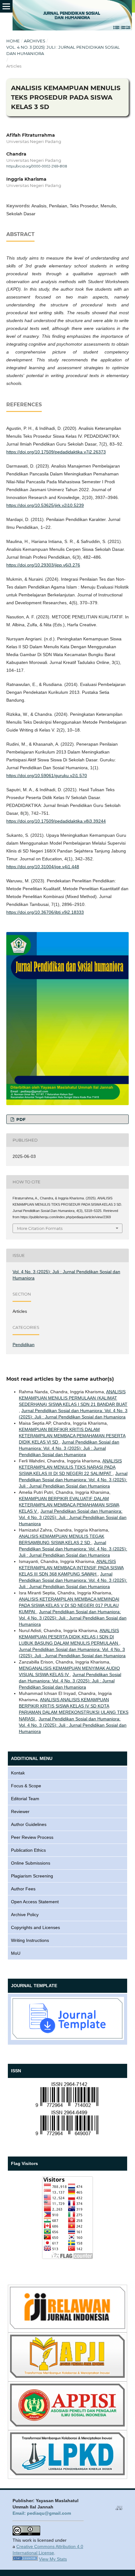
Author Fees (23, 1889)
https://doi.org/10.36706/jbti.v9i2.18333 (45, 912)
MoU (16, 1953)
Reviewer (20, 1811)
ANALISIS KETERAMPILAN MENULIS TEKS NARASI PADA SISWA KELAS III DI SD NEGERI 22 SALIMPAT (70, 1467)
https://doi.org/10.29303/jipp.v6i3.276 (43, 565)
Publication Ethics (28, 1850)
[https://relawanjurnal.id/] (67, 2327)
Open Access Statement (35, 1902)
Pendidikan (24, 1345)
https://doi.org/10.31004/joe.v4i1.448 (43, 867)
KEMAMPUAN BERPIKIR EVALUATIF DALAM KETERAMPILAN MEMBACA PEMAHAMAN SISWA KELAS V (69, 1505)
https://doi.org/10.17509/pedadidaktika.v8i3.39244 (56, 821)
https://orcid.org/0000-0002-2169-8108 (37, 166)
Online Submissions (31, 1863)
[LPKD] (67, 2474)
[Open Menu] (6, 6)
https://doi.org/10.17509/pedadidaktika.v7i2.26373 (56, 452)
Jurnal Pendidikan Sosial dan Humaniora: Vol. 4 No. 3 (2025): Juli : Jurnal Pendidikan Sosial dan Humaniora (69, 1448)
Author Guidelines (29, 1824)
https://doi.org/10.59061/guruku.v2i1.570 (47, 776)
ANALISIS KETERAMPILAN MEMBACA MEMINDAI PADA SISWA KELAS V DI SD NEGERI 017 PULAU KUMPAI (69, 1605)
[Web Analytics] (25, 2559)
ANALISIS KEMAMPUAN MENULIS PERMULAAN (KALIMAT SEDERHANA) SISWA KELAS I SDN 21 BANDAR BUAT (73, 1398)
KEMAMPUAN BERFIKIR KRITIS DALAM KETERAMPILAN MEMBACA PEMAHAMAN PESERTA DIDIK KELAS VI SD (72, 1436)
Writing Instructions (30, 1940)
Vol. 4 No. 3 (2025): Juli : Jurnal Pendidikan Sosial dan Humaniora (63, 50)
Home (13, 41)
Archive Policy (25, 1915)
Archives (35, 41)
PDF (20, 1119)
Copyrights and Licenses (35, 1927)
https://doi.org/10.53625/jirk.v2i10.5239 (45, 505)
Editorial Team (25, 1799)
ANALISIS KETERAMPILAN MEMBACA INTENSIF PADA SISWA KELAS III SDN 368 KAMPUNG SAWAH (71, 1568)
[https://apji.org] (67, 2376)
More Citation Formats (40, 1228)
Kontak (18, 1773)
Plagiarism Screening (32, 1876)
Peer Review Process (32, 1837)
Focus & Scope (26, 1786)
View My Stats (53, 2559)
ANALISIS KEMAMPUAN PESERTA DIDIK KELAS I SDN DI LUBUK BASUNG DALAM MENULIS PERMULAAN (69, 1637)
